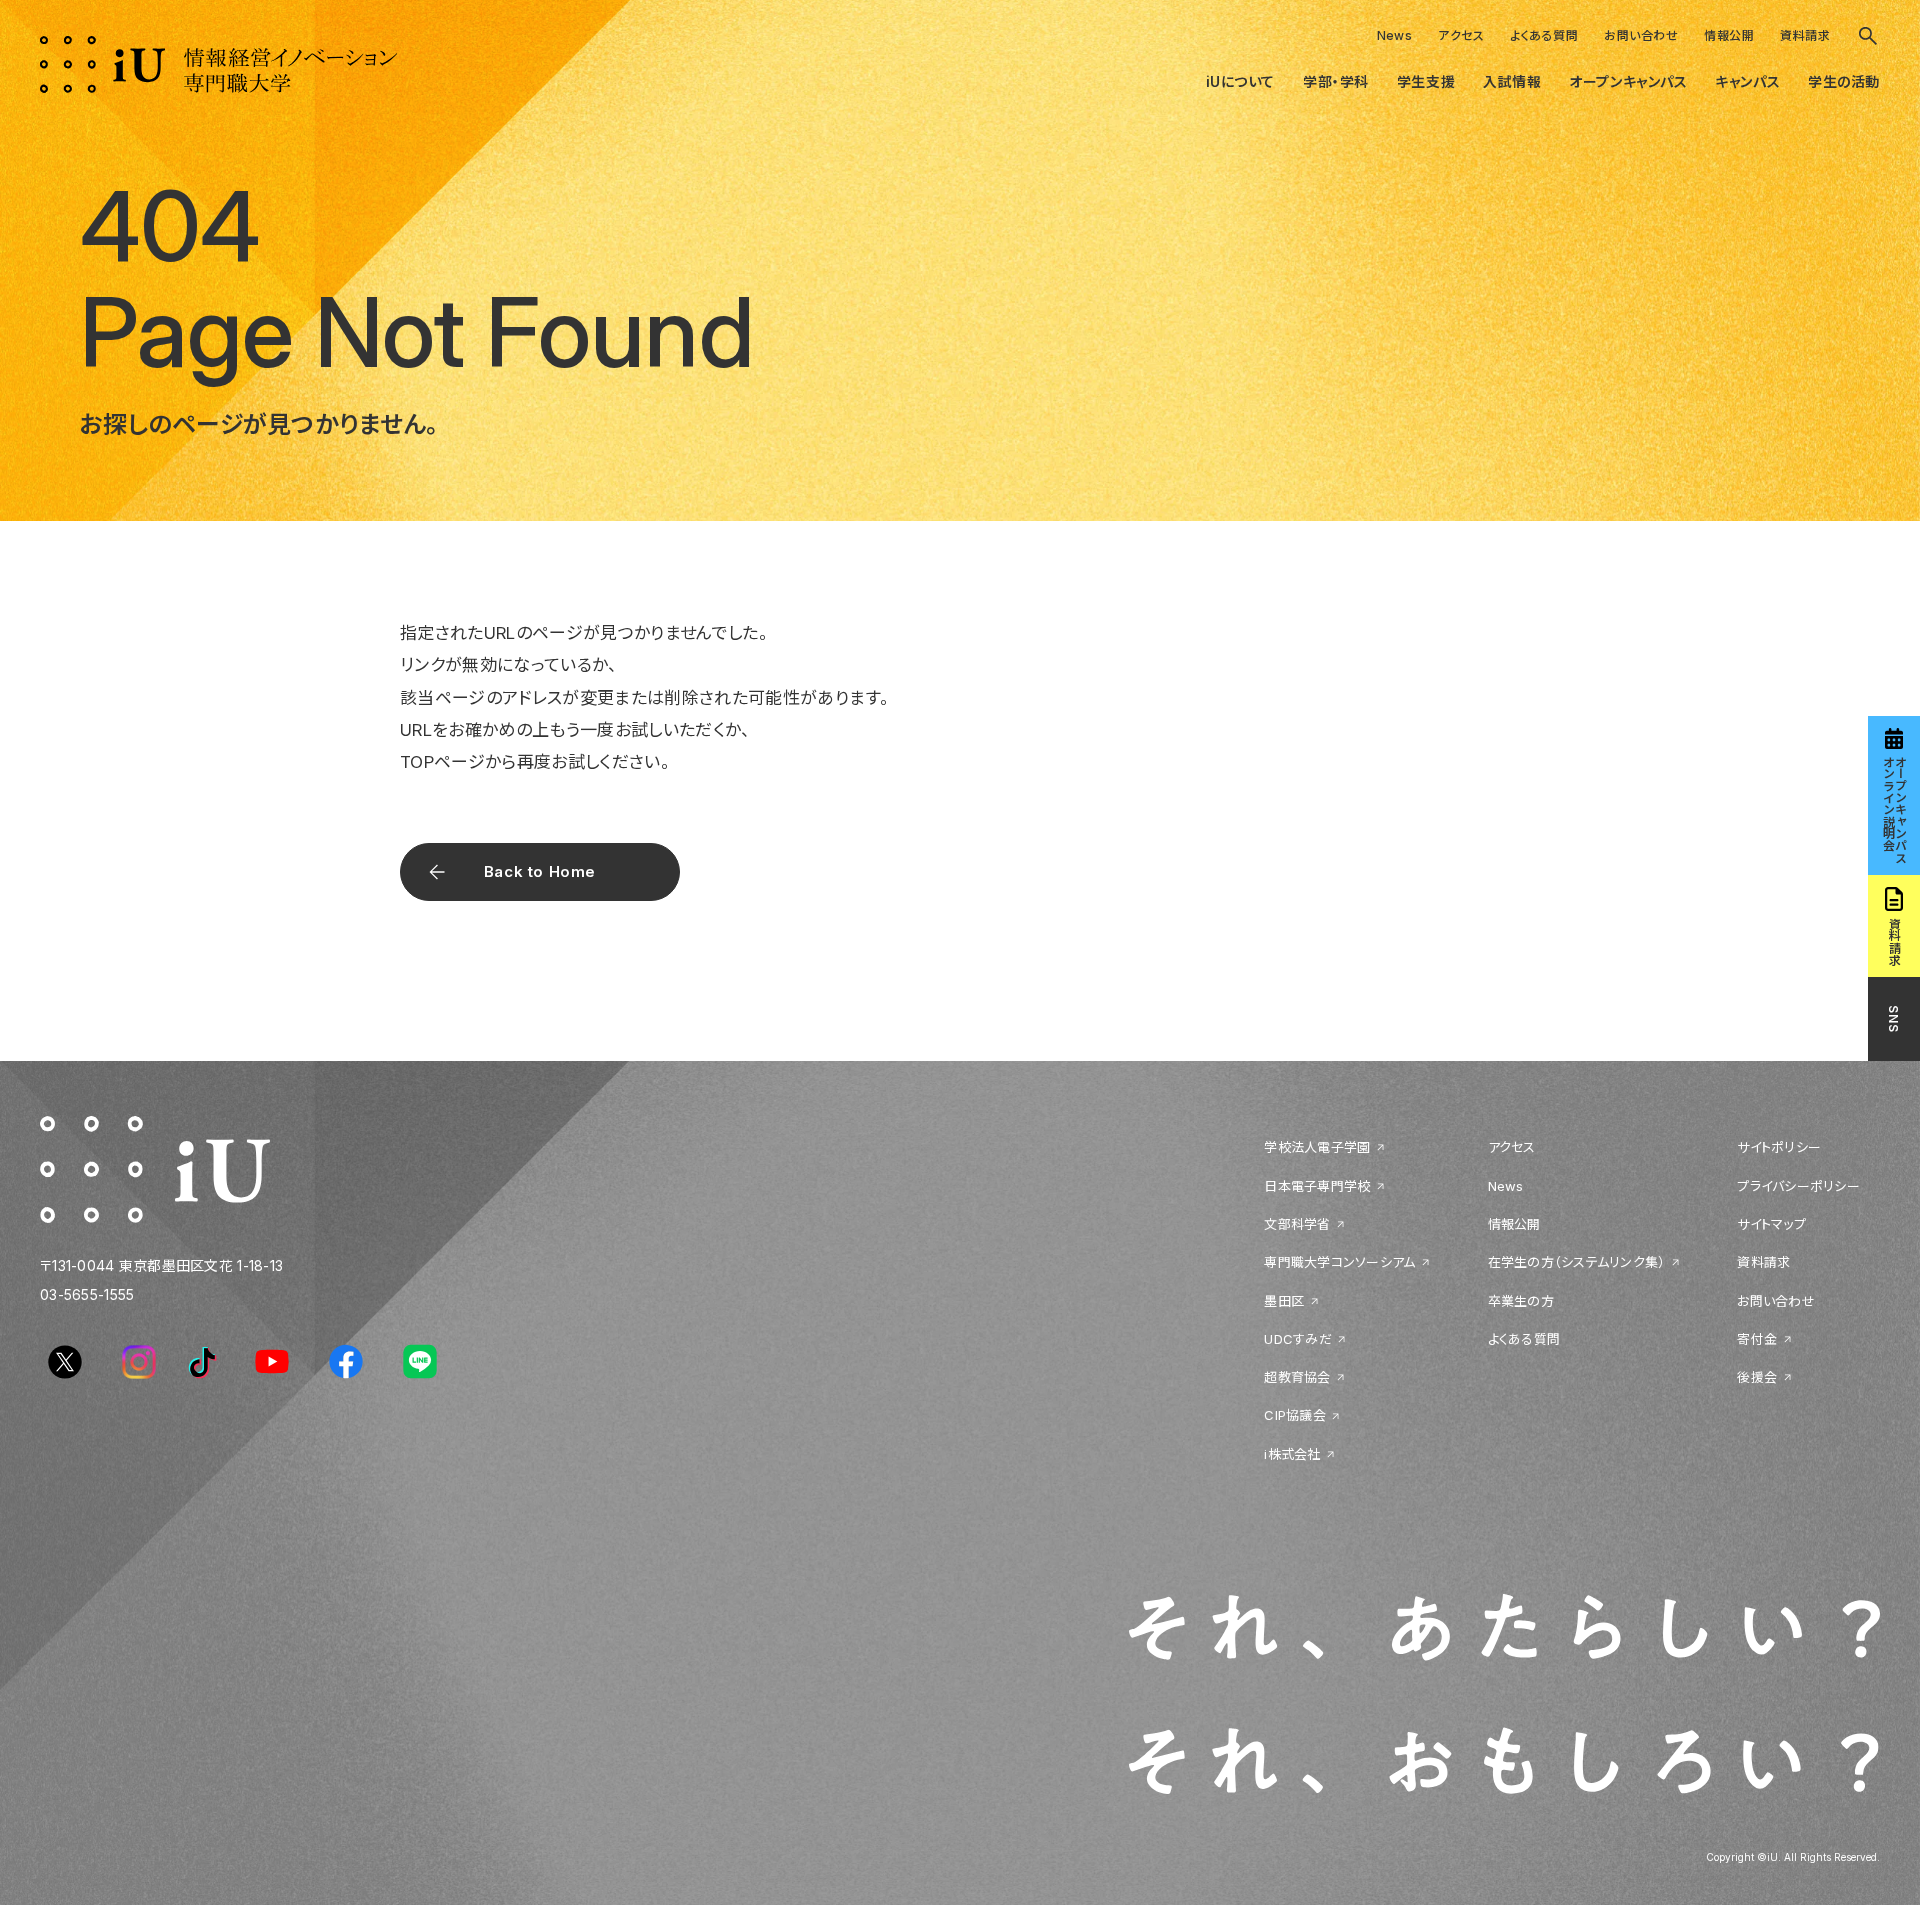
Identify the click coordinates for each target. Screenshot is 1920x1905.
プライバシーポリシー (1798, 1186)
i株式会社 (1292, 1454)
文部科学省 (1297, 1224)
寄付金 (1757, 1339)
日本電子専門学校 (1317, 1186)
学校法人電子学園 (1317, 1147)
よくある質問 (1544, 35)
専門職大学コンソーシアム (1339, 1262)
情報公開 (1729, 35)
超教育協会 (1297, 1377)
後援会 (1757, 1377)
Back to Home (540, 871)
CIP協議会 (1295, 1415)
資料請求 (1805, 35)
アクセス (1461, 35)
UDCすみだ (1298, 1339)
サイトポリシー (1779, 1147)
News (1395, 35)
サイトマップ (1771, 1224)
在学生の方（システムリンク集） (1577, 1262)
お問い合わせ (1641, 35)
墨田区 (1284, 1301)
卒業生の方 (1521, 1301)
